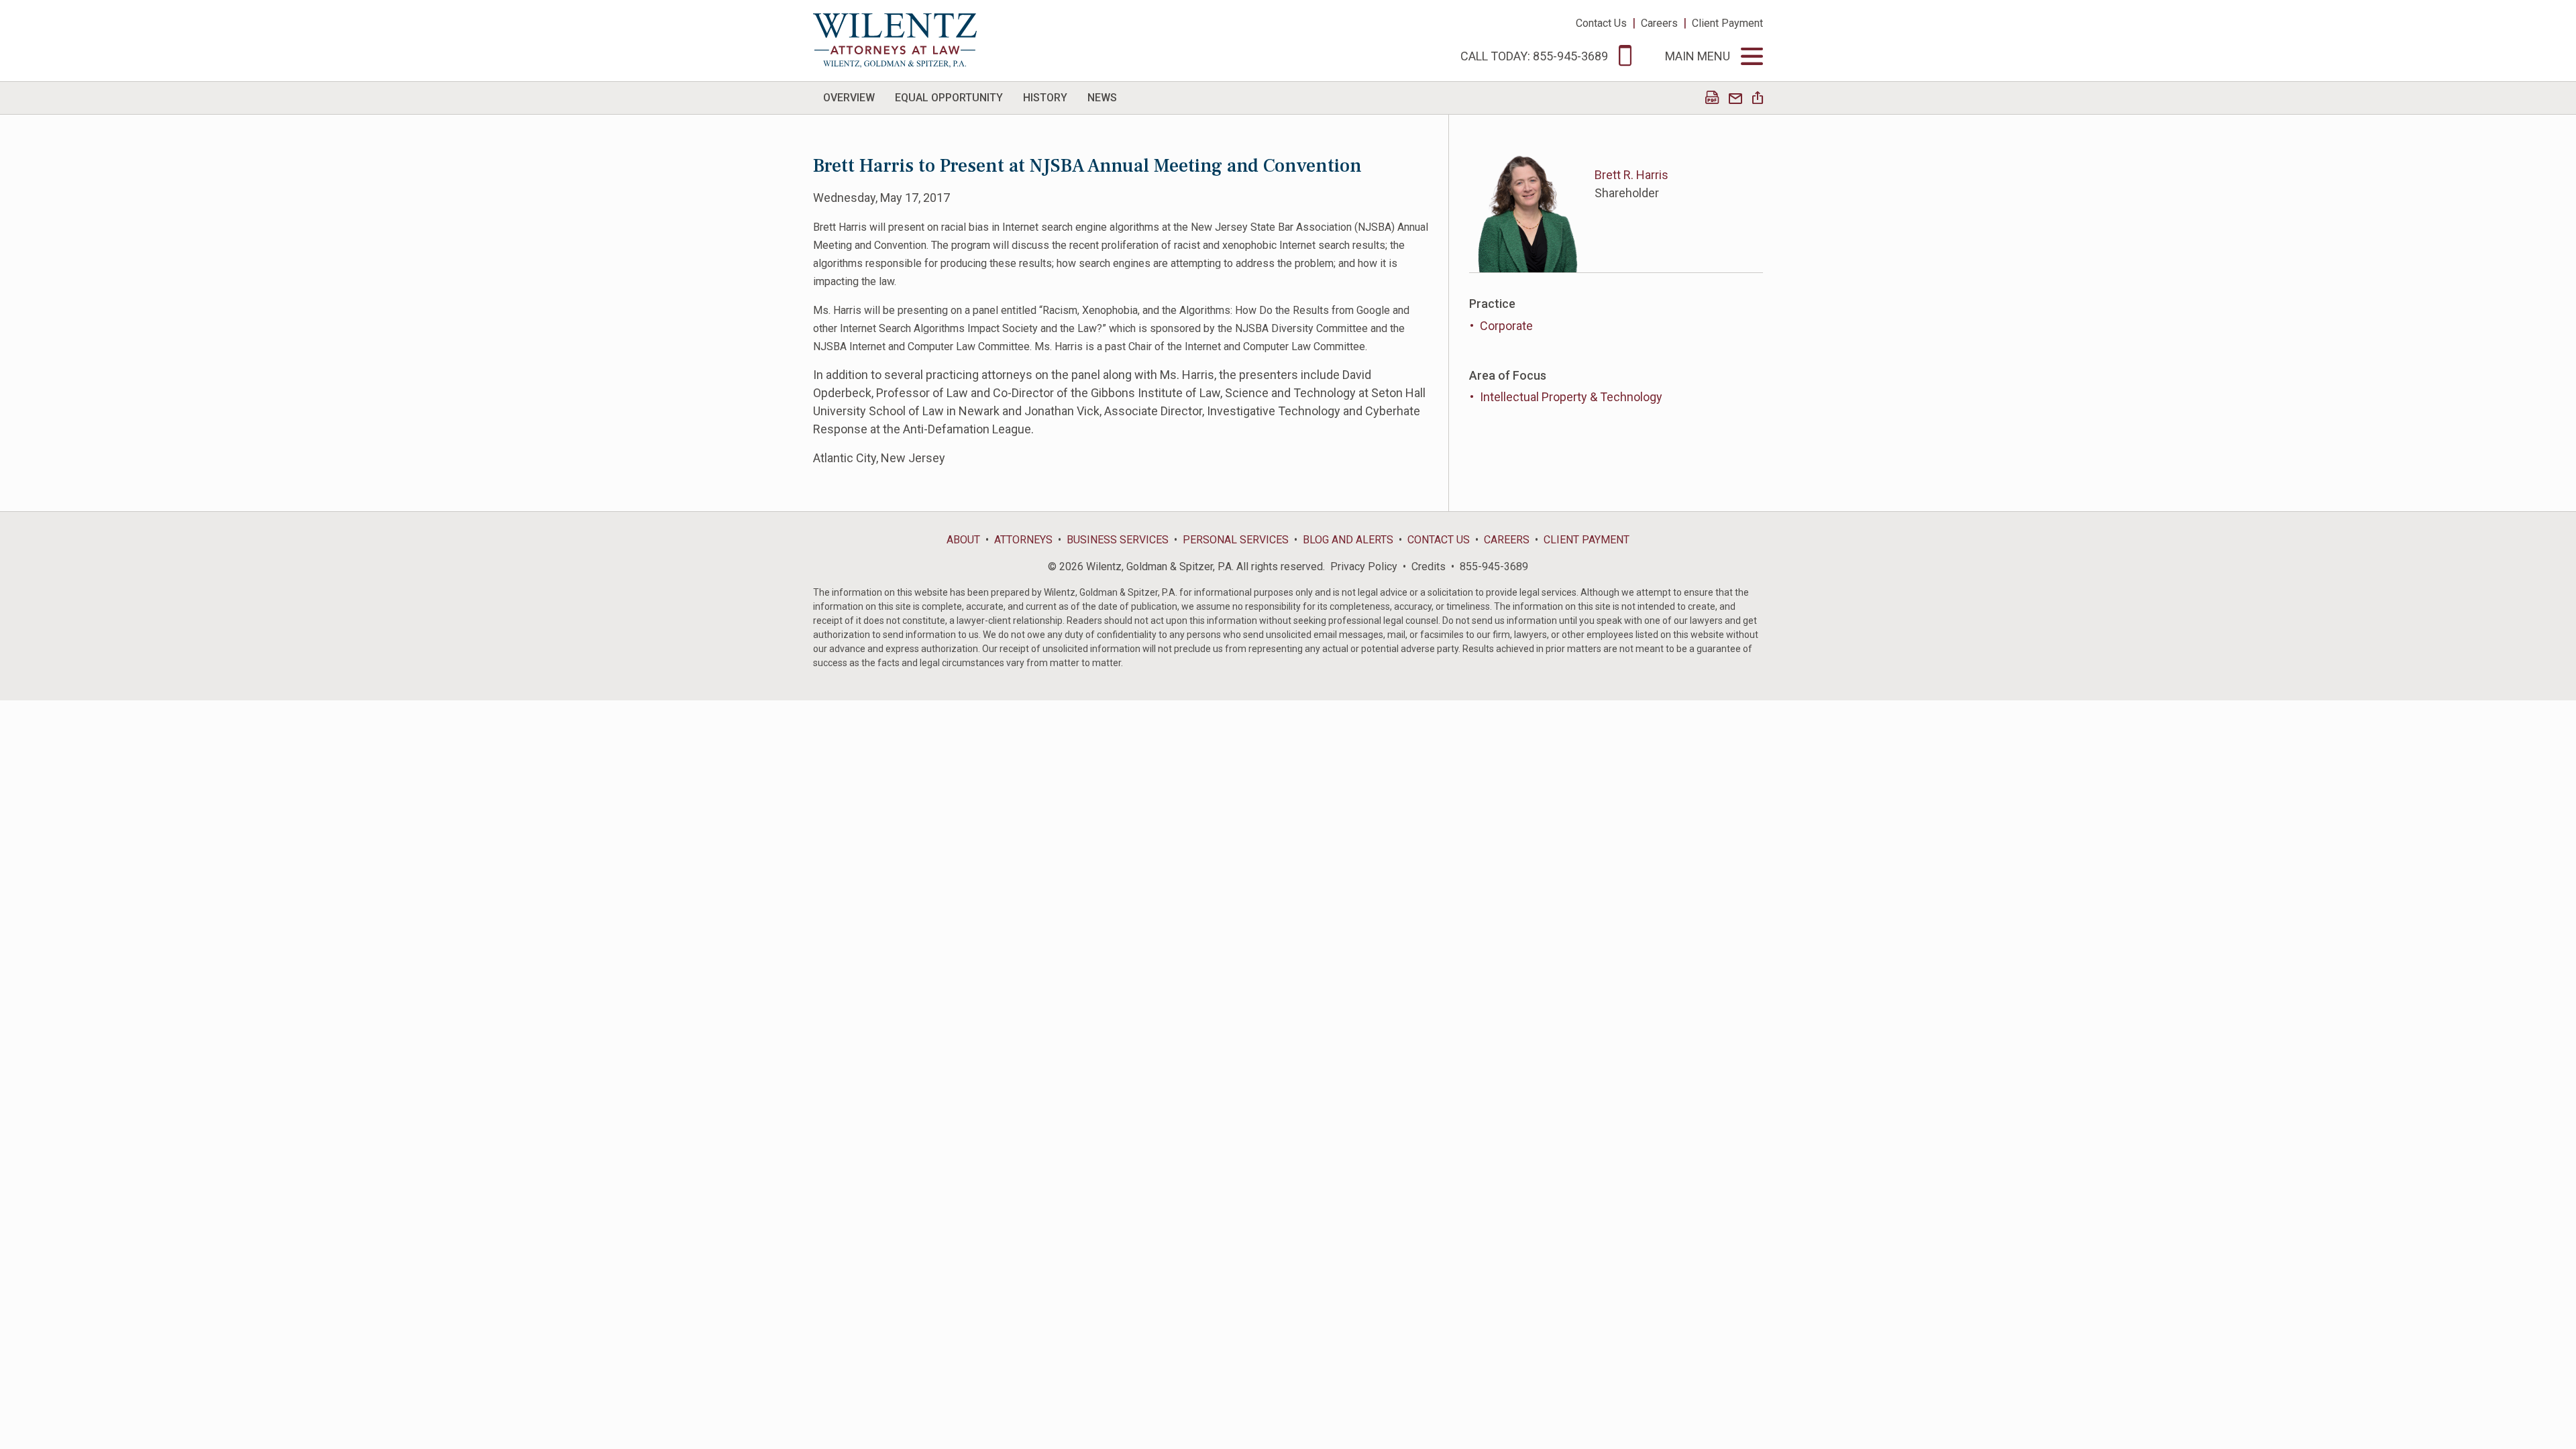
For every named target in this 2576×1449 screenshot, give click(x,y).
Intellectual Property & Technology (1571, 397)
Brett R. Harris (1631, 175)
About (963, 540)
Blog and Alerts (1348, 540)
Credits (1429, 567)
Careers (1659, 23)
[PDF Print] (1712, 99)
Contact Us (1601, 23)
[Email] (1735, 99)
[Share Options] (1758, 99)
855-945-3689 (1494, 567)
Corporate (1506, 326)
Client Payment (1727, 23)
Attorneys (1023, 540)
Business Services (1118, 540)
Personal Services (1236, 540)
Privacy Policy (1364, 567)
